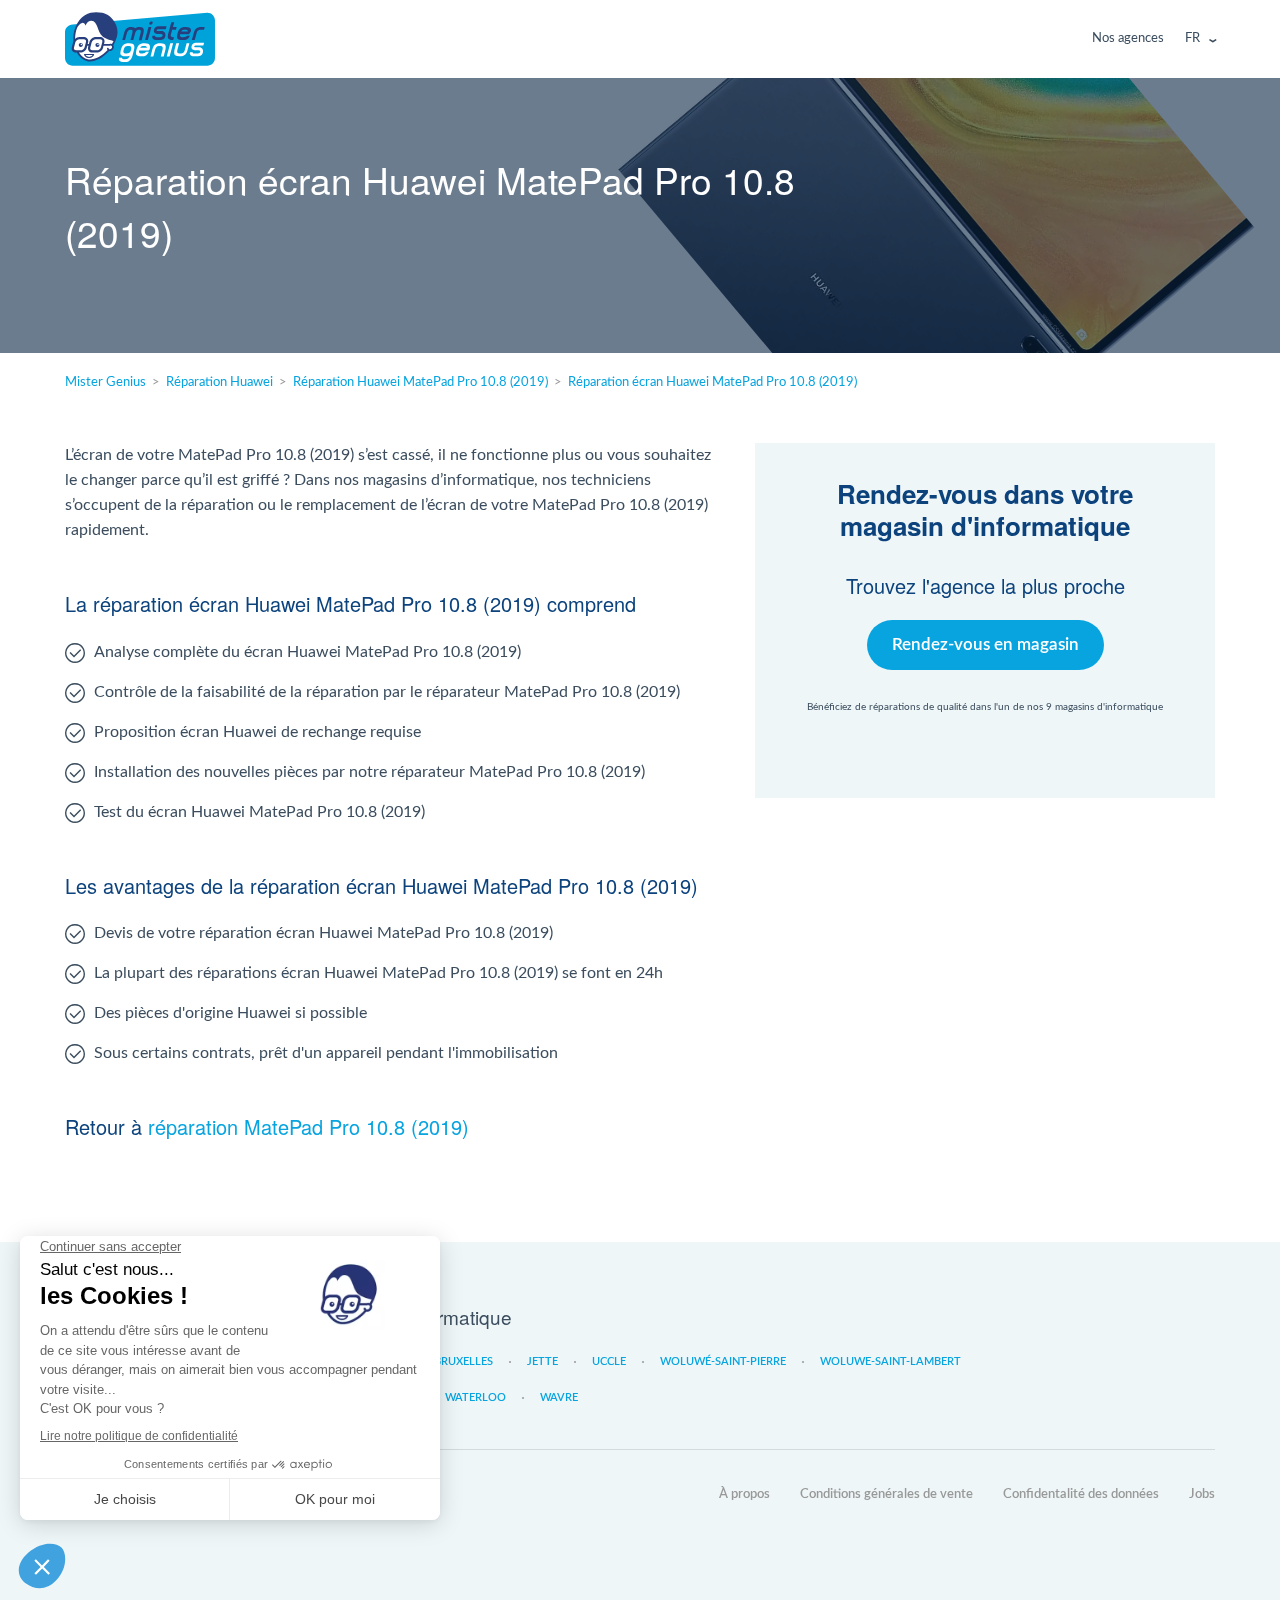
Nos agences (1128, 38)
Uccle (609, 1361)
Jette (542, 1361)
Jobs (1202, 1494)
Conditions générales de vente (886, 1494)
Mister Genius (140, 39)
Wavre (559, 1397)
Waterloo (475, 1397)
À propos (744, 1494)
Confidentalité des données (1081, 1494)
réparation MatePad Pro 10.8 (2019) (308, 1126)
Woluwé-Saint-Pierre (723, 1361)
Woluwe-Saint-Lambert (890, 1361)
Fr (1192, 38)
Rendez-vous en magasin (985, 644)
